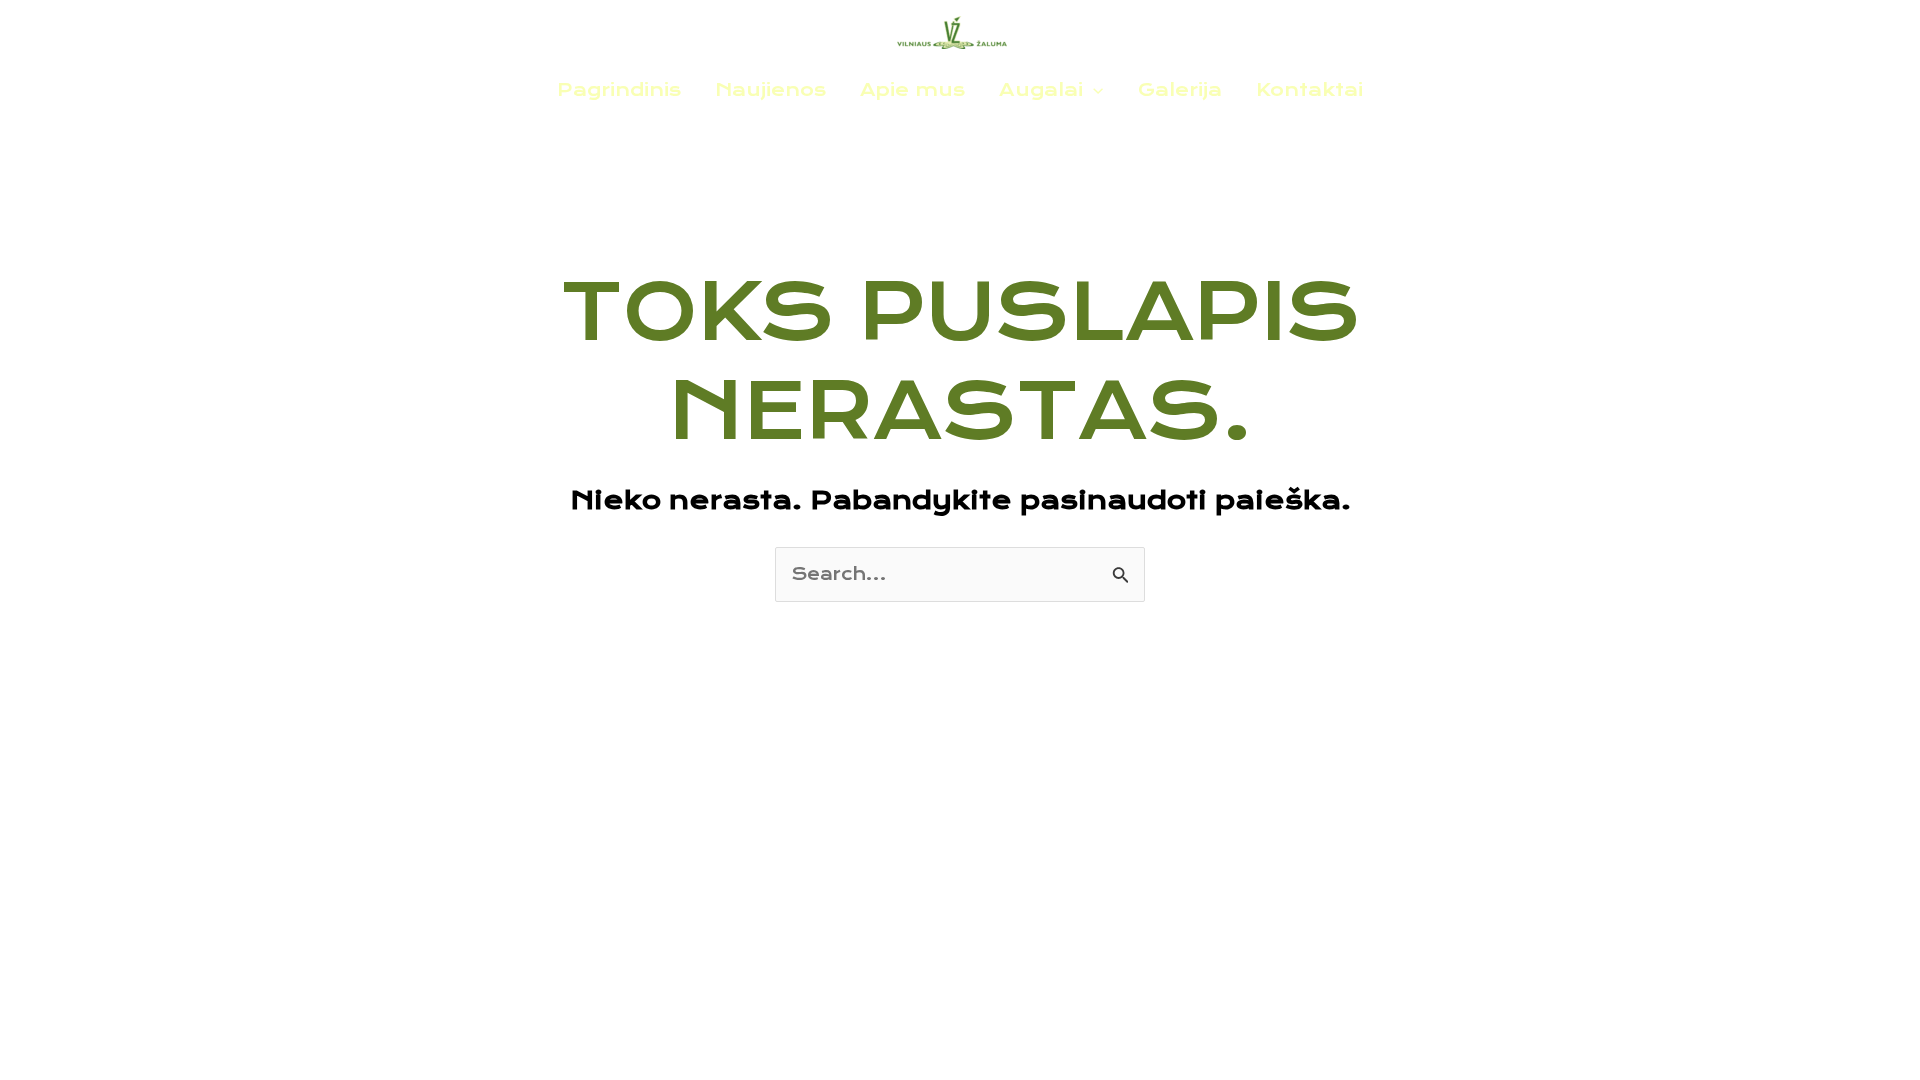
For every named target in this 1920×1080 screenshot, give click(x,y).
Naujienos (770, 89)
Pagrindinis (619, 89)
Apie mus (912, 89)
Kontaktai (1309, 89)
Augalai (1041, 89)
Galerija (1180, 89)
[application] (1093, 90)
